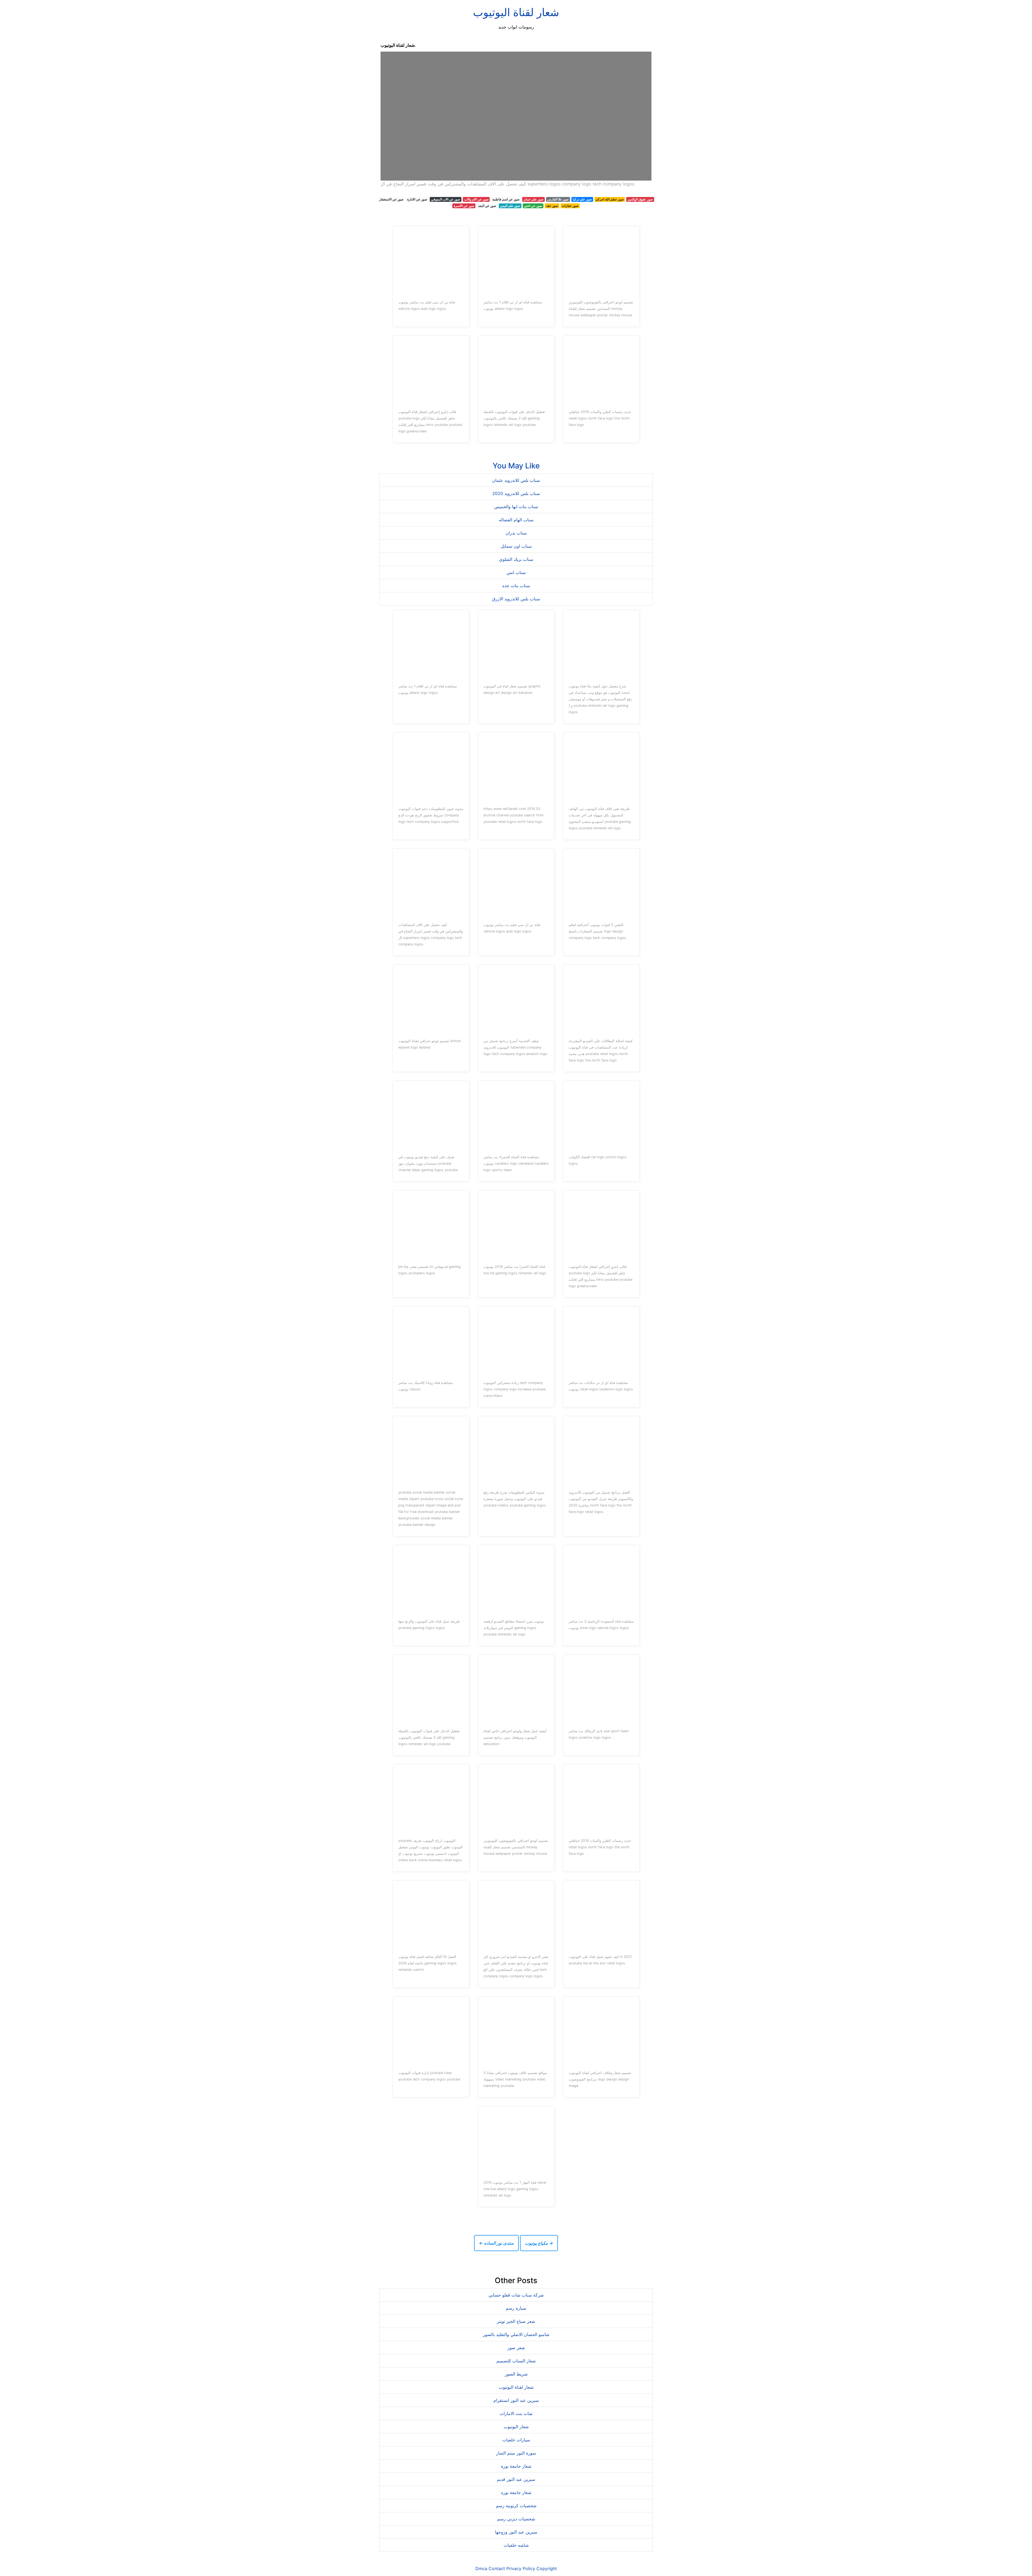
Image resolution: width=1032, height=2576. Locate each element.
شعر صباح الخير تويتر (516, 2321)
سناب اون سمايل (516, 546)
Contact (497, 2568)
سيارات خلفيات (516, 2440)
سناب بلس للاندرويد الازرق (516, 599)
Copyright (547, 2568)
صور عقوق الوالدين (640, 199)
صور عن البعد (487, 206)
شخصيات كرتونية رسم (516, 2506)
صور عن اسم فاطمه (506, 199)
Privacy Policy (521, 2568)
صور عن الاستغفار (391, 199)
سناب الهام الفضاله (516, 520)
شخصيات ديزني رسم (516, 2519)
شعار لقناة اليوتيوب (516, 12)
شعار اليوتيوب (516, 2427)
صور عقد (552, 206)
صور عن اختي (533, 206)
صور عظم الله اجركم (610, 199)
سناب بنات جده (516, 586)
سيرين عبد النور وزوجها (516, 2532)
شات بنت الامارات (516, 2413)
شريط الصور (516, 2374)
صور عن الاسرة (464, 206)
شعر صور (516, 2348)
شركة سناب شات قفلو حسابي (516, 2295)
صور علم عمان (533, 199)
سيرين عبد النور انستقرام (516, 2400)
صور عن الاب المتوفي (446, 199)
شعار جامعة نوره (516, 2492)
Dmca (481, 2568)
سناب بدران (516, 533)
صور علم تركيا (582, 199)
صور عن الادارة (417, 199)
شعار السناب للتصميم (516, 2361)
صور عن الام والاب (476, 199)
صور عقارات (570, 206)
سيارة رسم (516, 2308)
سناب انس (516, 572)
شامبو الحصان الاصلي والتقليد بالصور (516, 2334)
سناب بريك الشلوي (516, 559)
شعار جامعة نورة (516, 2466)
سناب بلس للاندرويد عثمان (516, 480)
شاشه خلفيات (516, 2545)
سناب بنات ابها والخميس (516, 507)
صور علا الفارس (558, 199)
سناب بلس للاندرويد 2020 (516, 493)
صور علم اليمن (510, 206)
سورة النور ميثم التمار (516, 2453)
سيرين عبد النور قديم (516, 2479)
